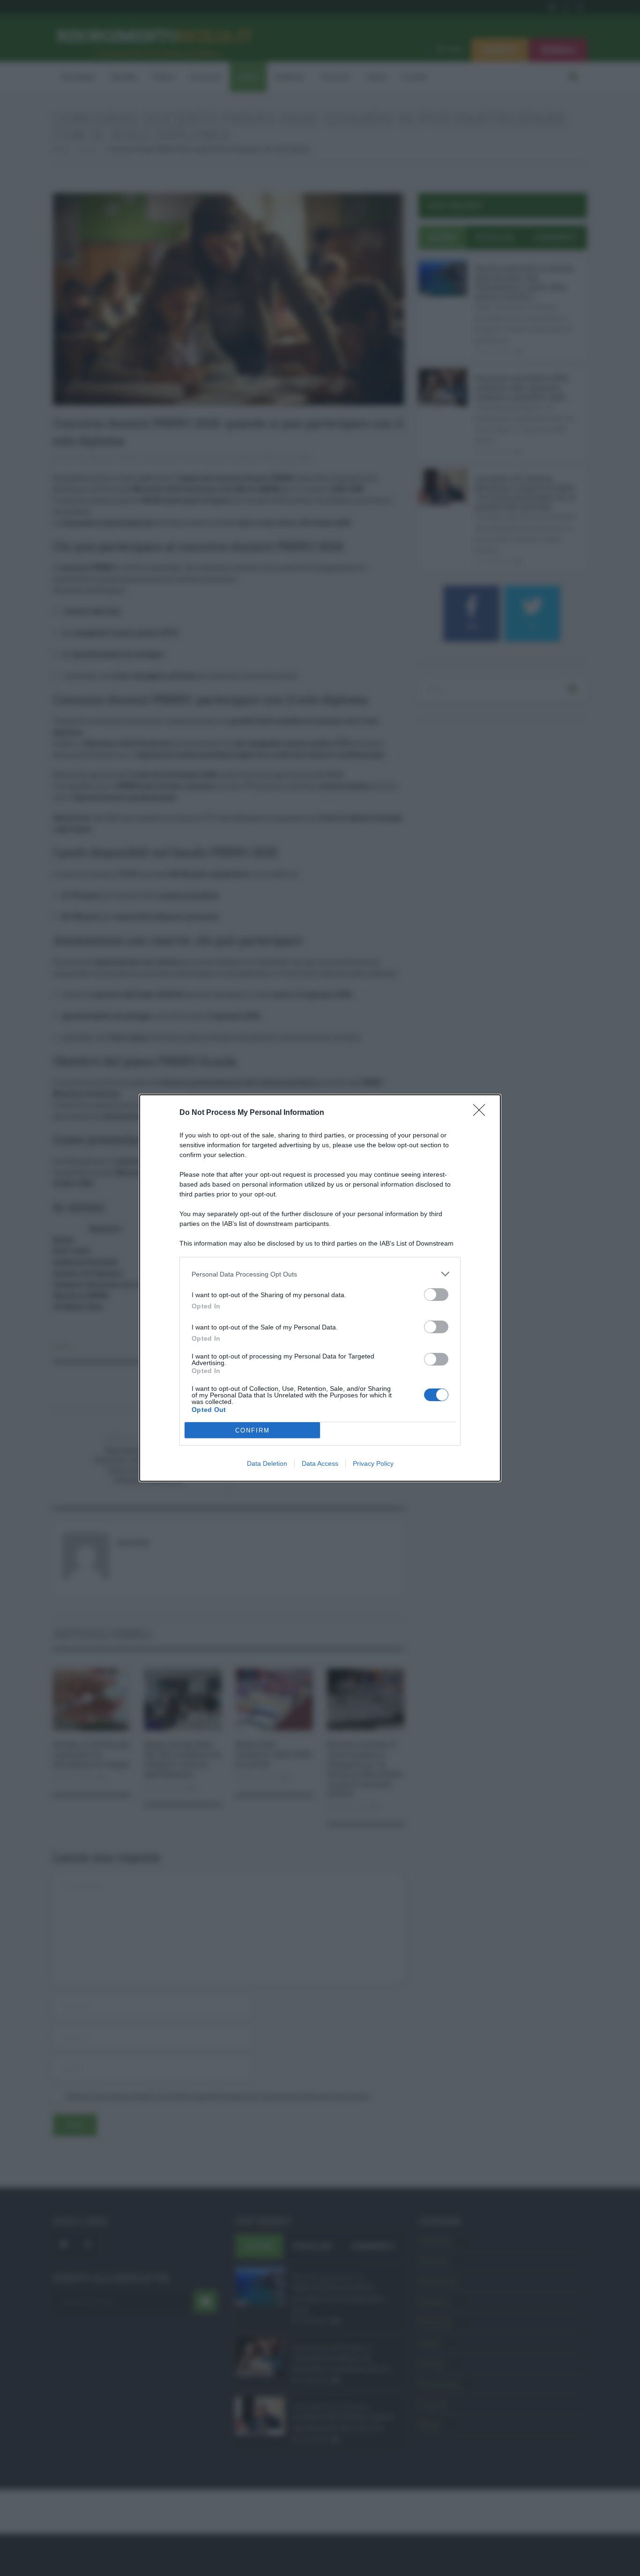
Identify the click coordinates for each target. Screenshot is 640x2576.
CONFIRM (253, 1430)
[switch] (436, 1295)
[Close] (482, 1113)
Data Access (320, 1463)
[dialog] (320, 1288)
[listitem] (320, 1274)
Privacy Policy (373, 1463)
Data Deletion (267, 1463)
